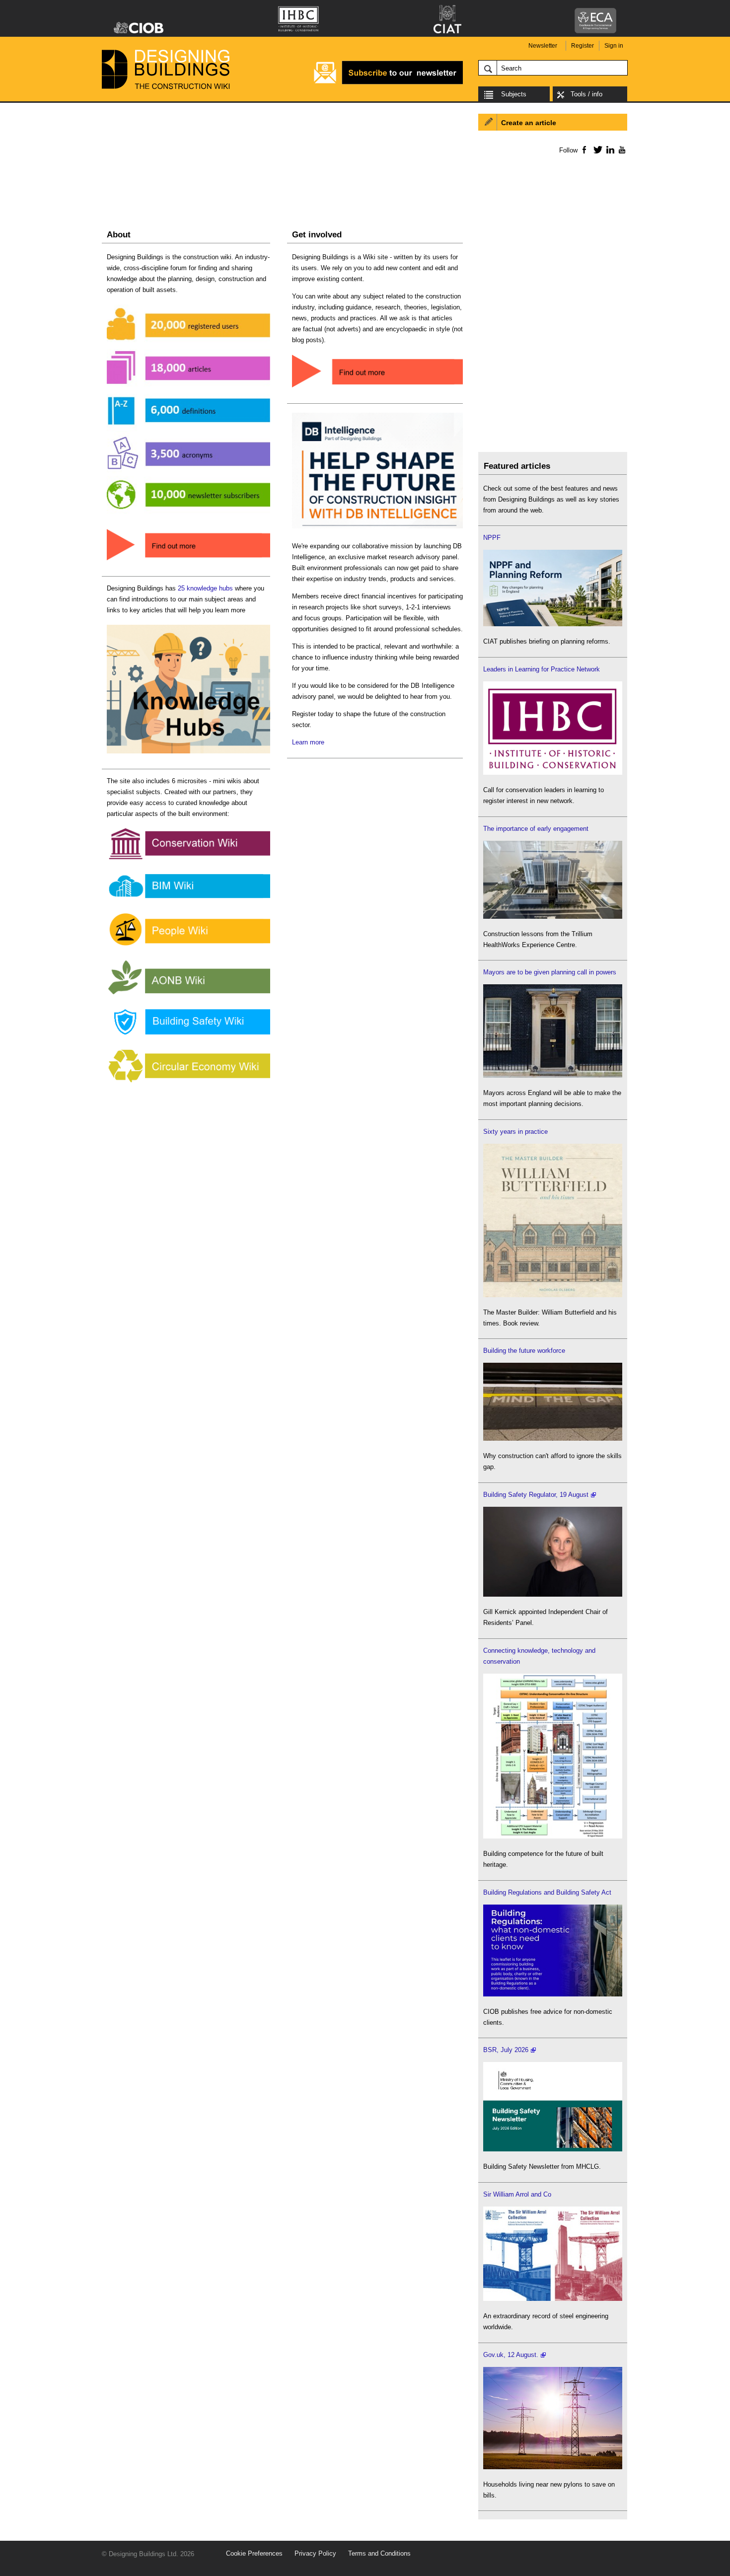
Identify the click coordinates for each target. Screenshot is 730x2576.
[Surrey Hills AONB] (188, 994)
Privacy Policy (315, 2553)
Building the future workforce (524, 1351)
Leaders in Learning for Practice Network (542, 669)
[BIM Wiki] (188, 899)
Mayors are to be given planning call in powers (550, 972)
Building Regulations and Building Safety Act (547, 1892)
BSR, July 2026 (506, 2050)
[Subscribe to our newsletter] (388, 83)
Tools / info (586, 94)
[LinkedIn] (609, 149)
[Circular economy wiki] (188, 1083)
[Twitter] (596, 149)
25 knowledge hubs (205, 588)
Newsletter (543, 46)
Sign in (614, 46)
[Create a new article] (377, 388)
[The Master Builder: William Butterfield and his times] (553, 1295)
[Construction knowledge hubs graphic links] (188, 754)
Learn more (308, 742)
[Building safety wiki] (188, 1035)
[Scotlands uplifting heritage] (553, 2299)
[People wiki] (188, 946)
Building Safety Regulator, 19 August (536, 1495)
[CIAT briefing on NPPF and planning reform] (553, 624)
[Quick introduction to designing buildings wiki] (188, 561)
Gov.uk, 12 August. (511, 2355)
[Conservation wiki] (188, 859)
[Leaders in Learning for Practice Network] (553, 773)
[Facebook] (584, 149)
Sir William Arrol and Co (517, 2194)
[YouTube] (621, 149)
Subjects (514, 94)
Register (583, 46)
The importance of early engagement (536, 829)
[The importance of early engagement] (553, 917)
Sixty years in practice (515, 1132)
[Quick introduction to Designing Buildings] (188, 514)
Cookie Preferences (254, 2553)
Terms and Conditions (379, 2553)
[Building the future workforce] (553, 1438)
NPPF (492, 538)
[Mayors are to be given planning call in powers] (553, 1075)
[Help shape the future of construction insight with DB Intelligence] (377, 529)
